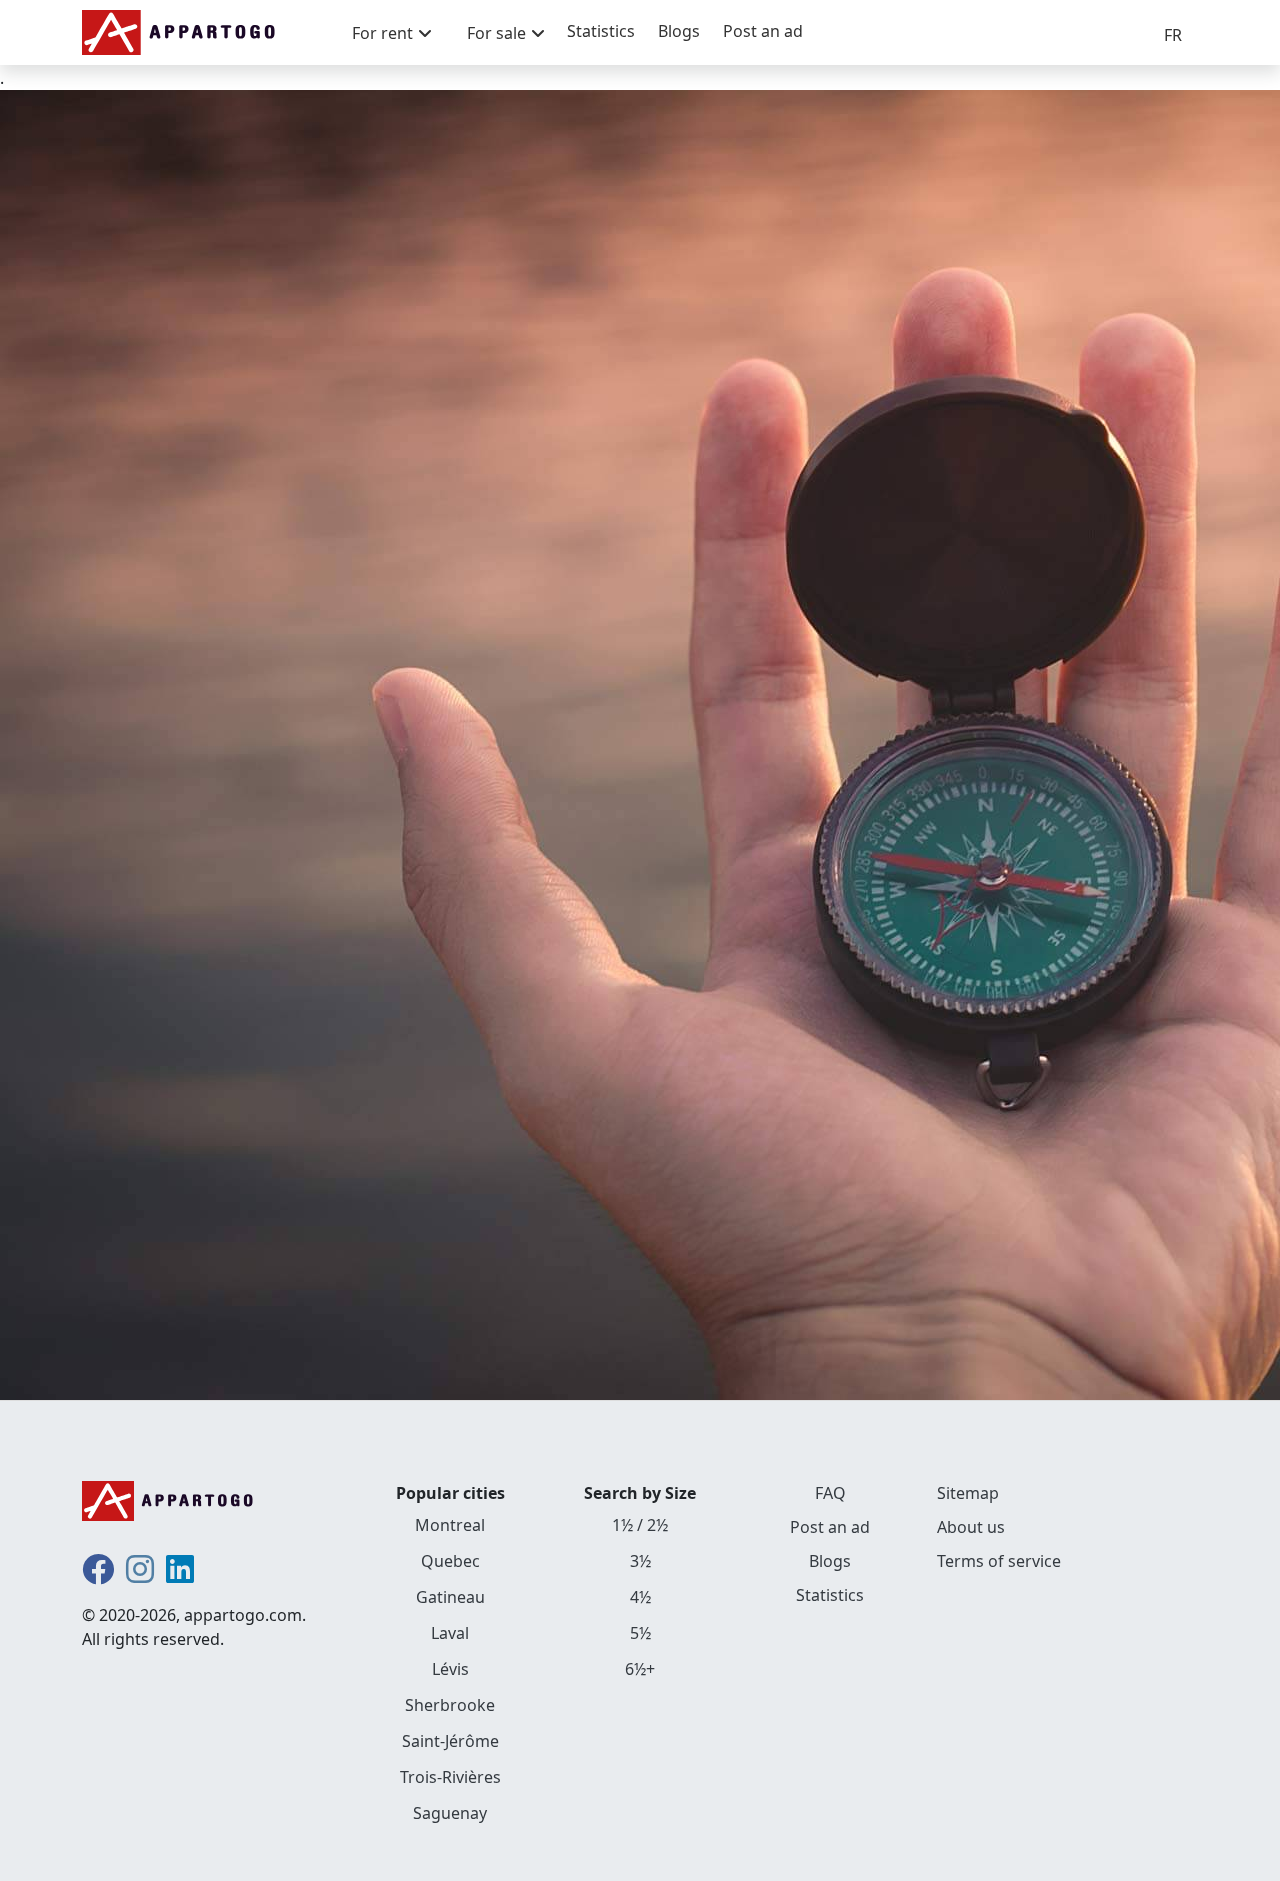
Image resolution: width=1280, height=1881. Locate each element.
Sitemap (968, 1493)
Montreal (450, 1525)
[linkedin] (180, 1575)
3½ (640, 1561)
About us (971, 1527)
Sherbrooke (450, 1705)
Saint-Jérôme (450, 1741)
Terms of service (999, 1561)
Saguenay (450, 1813)
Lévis (450, 1669)
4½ (640, 1597)
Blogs (679, 31)
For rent (382, 33)
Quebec (450, 1561)
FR (1173, 35)
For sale (496, 33)
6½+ (640, 1669)
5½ (640, 1633)
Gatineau (450, 1597)
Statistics (601, 31)
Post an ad (763, 31)
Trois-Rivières (450, 1777)
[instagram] (140, 1575)
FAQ (830, 1493)
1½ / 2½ (640, 1525)
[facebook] (98, 1575)
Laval (450, 1633)
